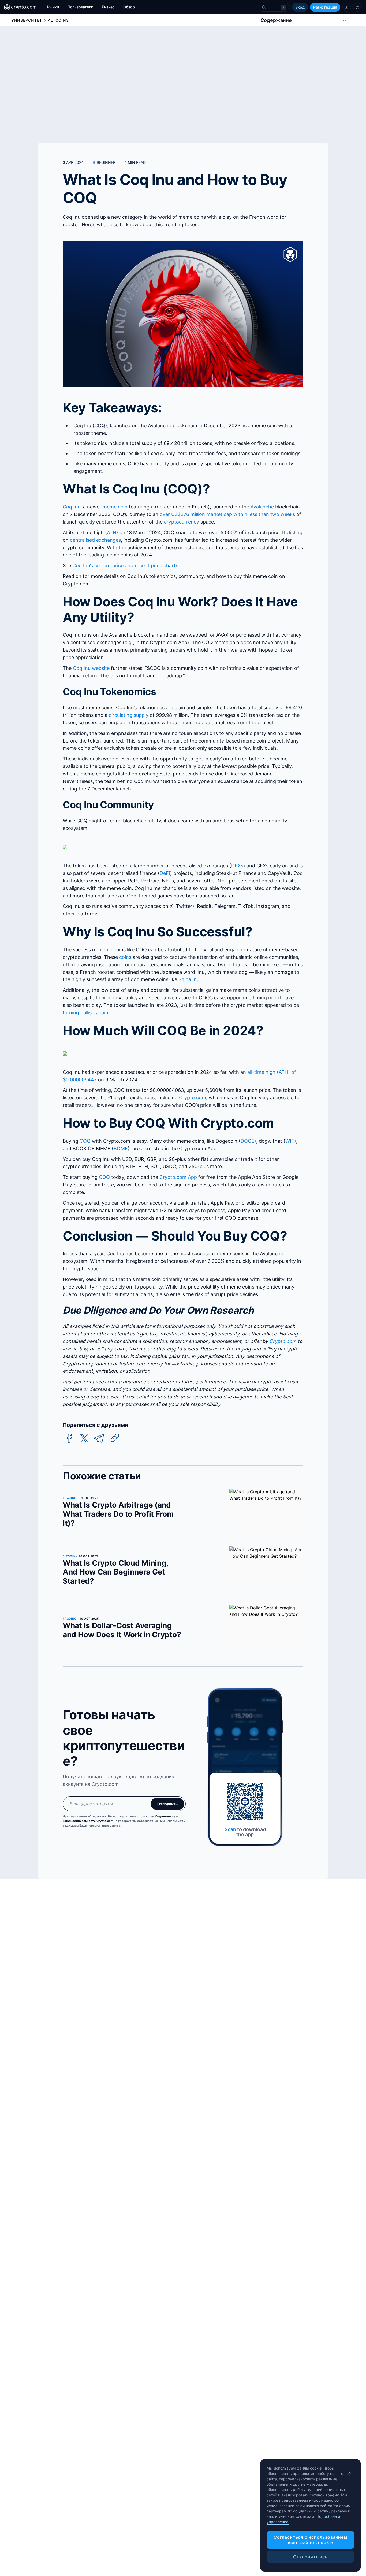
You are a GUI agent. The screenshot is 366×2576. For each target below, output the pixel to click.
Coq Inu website (91, 668)
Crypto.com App (178, 1177)
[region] (310, 2515)
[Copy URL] (115, 1438)
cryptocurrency (182, 522)
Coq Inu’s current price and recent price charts (125, 565)
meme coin (115, 507)
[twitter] (84, 1439)
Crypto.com (193, 1098)
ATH (112, 532)
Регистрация (325, 7)
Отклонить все (310, 2557)
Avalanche (262, 507)
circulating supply (129, 715)
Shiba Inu (189, 979)
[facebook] (69, 1439)
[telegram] (99, 1439)
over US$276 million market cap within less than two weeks (227, 514)
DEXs (237, 866)
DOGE (247, 1141)
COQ (85, 1141)
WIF (290, 1141)
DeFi (165, 873)
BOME (121, 1148)
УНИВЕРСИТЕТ (27, 20)
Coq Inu (72, 507)
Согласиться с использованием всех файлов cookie (310, 2540)
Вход (300, 7)
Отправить (167, 1804)
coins (125, 957)
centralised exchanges (95, 540)
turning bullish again (85, 1013)
